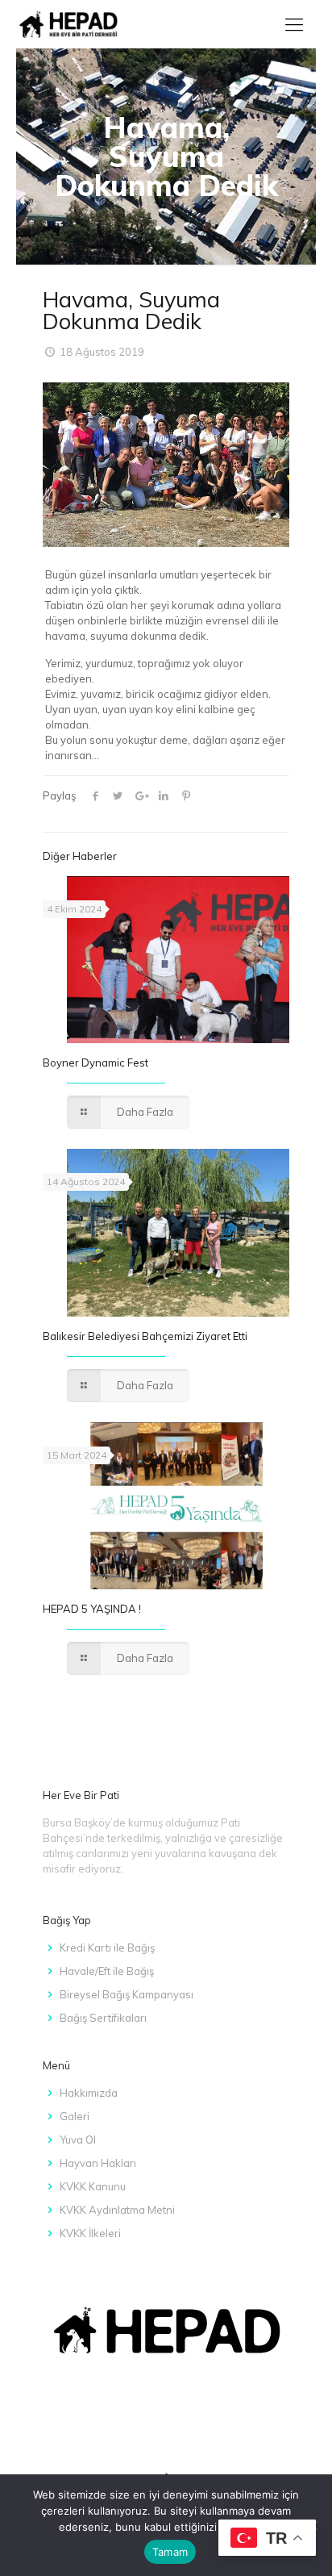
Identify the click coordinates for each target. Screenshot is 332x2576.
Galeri (75, 2116)
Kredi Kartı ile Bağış (107, 1948)
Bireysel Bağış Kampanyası (127, 1994)
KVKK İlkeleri (90, 2233)
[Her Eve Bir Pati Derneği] (69, 24)
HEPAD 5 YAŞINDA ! (92, 1609)
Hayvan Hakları (98, 2163)
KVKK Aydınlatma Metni (117, 2210)
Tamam (170, 2552)
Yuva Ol (78, 2140)
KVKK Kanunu (93, 2186)
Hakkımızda (89, 2093)
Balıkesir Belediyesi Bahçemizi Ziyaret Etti (145, 1336)
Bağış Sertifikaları (103, 2018)
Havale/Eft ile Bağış (107, 1971)
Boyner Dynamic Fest (95, 1063)
